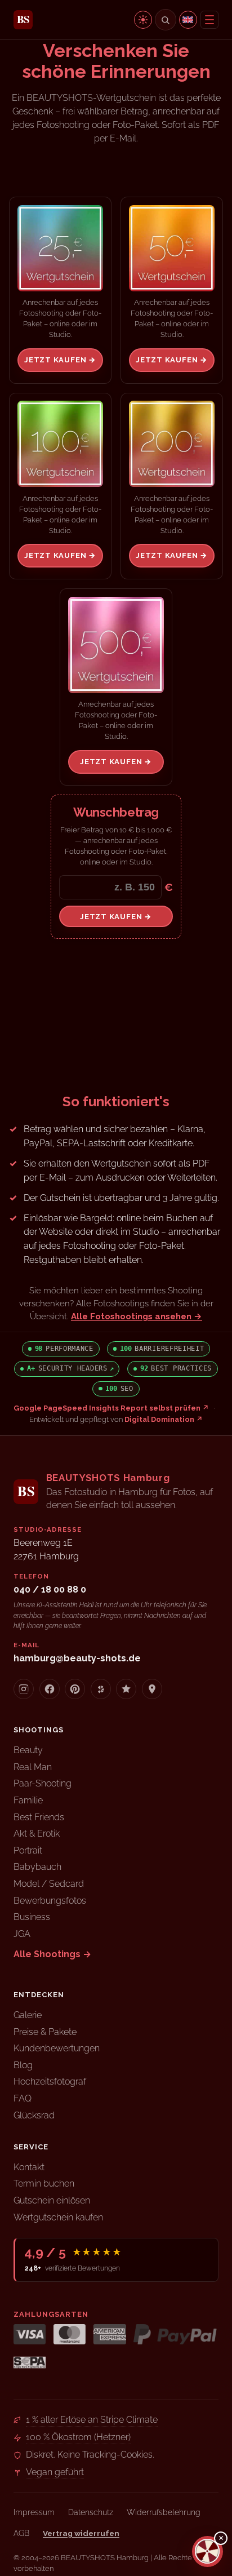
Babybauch (37, 1867)
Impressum (34, 2512)
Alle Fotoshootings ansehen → (137, 1316)
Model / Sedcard (49, 1884)
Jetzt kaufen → (60, 360)
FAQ (23, 2098)
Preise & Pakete (45, 2032)
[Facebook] (50, 1689)
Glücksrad (34, 2115)
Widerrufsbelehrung (164, 2512)
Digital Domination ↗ (164, 1419)
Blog (23, 2065)
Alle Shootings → (52, 1954)
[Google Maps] (152, 1689)
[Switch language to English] (188, 20)
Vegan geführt (55, 2472)
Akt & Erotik (37, 1834)
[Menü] (209, 20)
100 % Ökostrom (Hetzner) (78, 2437)
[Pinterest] (75, 1689)
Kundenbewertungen (57, 2048)
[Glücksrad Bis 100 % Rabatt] (208, 2551)
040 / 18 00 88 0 (50, 1590)
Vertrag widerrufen (81, 2533)
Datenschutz (91, 2512)
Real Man (33, 1767)
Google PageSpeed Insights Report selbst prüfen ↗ (111, 1408)
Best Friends (39, 1817)
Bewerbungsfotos (50, 1901)
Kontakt (29, 2167)
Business (32, 1917)
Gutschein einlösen (52, 2200)
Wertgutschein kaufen (58, 2217)
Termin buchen (44, 2183)
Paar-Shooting (43, 1783)
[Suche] (166, 20)
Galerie (28, 2015)
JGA (22, 1934)
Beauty (28, 1750)
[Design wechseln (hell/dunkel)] (143, 20)
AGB (21, 2533)
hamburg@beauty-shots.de (77, 1658)
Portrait (28, 1850)
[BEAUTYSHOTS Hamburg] (23, 20)
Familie (28, 1800)
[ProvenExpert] (126, 1689)
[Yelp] (101, 1689)
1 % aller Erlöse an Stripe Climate (92, 2420)
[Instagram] (24, 1689)
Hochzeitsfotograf (50, 2081)
